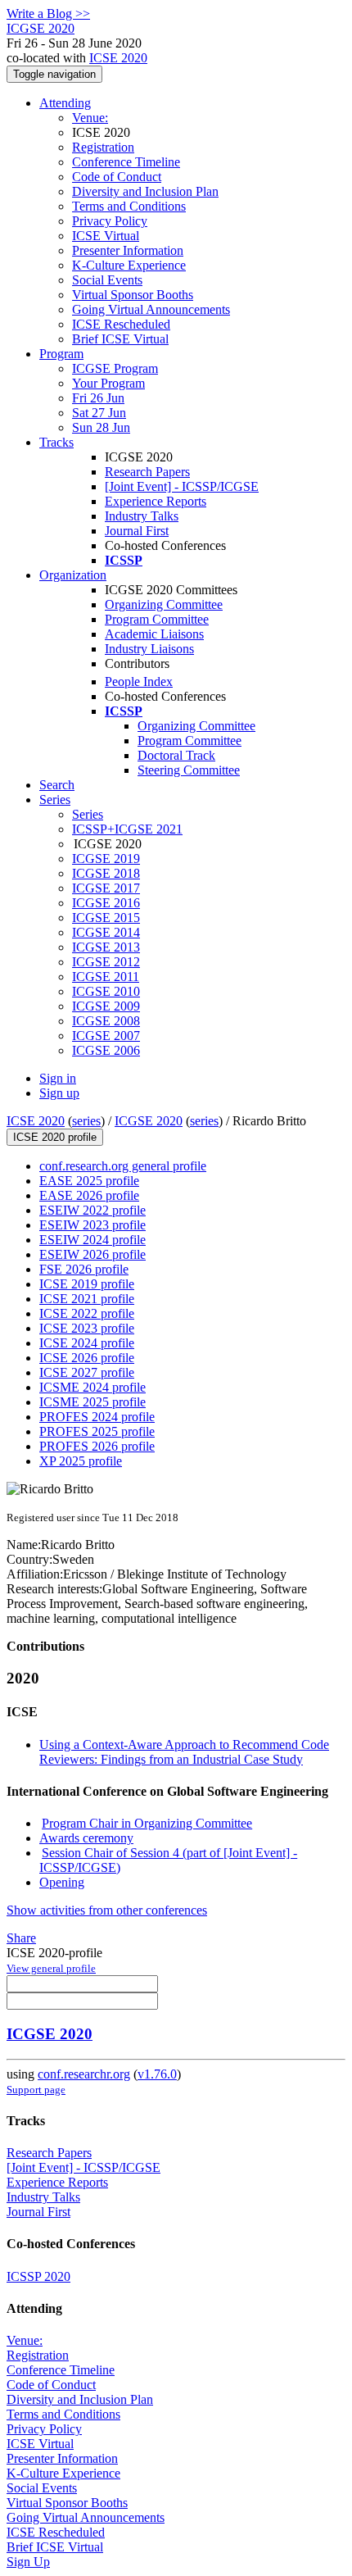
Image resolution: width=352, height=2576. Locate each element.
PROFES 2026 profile (97, 1446)
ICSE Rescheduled (121, 324)
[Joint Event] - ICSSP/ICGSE (182, 486)
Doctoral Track (176, 755)
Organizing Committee (164, 604)
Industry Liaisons (149, 649)
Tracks (56, 442)
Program (61, 354)
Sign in (58, 1078)
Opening (62, 1882)
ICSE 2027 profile (87, 1372)
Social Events (107, 280)
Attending (65, 103)
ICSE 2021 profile (87, 1299)
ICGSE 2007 (106, 1036)
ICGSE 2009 (106, 1006)
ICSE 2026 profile (87, 1358)
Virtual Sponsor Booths (133, 295)
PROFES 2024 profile (97, 1417)
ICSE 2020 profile (55, 1137)
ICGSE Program (115, 368)
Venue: (90, 118)
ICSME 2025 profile (93, 1402)
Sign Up (28, 2562)
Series (88, 814)
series (86, 1121)
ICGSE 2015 (106, 918)
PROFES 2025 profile (97, 1431)
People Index (139, 681)
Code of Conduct (117, 177)
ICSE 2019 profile (87, 1284)
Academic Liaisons (154, 634)
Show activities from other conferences (107, 1910)
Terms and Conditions (129, 206)
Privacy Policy (110, 221)
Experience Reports (156, 501)
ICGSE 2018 (106, 873)
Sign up (59, 1093)
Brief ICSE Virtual (120, 339)
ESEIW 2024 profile (93, 1240)
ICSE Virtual (106, 236)
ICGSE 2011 (106, 977)
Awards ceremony (86, 1838)
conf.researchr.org (84, 2074)
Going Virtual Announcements (151, 309)
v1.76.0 (157, 2074)
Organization (73, 575)
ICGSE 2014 (106, 932)
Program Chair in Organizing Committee (147, 1823)
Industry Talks (142, 516)
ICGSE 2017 (106, 888)
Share (21, 1938)
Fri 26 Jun (98, 398)
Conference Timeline (126, 162)
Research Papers (147, 472)
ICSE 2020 (118, 58)
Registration (103, 147)
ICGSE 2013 (106, 947)
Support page (36, 2090)
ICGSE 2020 (149, 1121)
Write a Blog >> (48, 14)
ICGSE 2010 (106, 991)
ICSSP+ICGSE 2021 (127, 829)
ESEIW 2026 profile (93, 1254)
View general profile (51, 1968)
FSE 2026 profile (84, 1269)
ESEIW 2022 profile (93, 1210)
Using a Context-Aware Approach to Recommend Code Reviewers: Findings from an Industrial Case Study (184, 1752)
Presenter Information (128, 250)
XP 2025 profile (81, 1461)
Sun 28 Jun (101, 427)
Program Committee (157, 619)
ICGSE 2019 (106, 859)
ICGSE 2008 (106, 1021)
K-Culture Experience (129, 265)
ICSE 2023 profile (87, 1328)
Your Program (108, 383)
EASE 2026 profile (89, 1195)
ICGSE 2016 (106, 903)
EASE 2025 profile (89, 1181)
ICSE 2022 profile (87, 1313)
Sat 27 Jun (99, 413)
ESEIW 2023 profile (93, 1225)
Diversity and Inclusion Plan (145, 191)
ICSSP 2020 (38, 2276)
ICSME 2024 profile (93, 1387)
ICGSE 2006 (106, 1050)
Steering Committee (189, 770)
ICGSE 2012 (106, 962)
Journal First (137, 531)
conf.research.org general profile (123, 1166)
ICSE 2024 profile (87, 1343)
